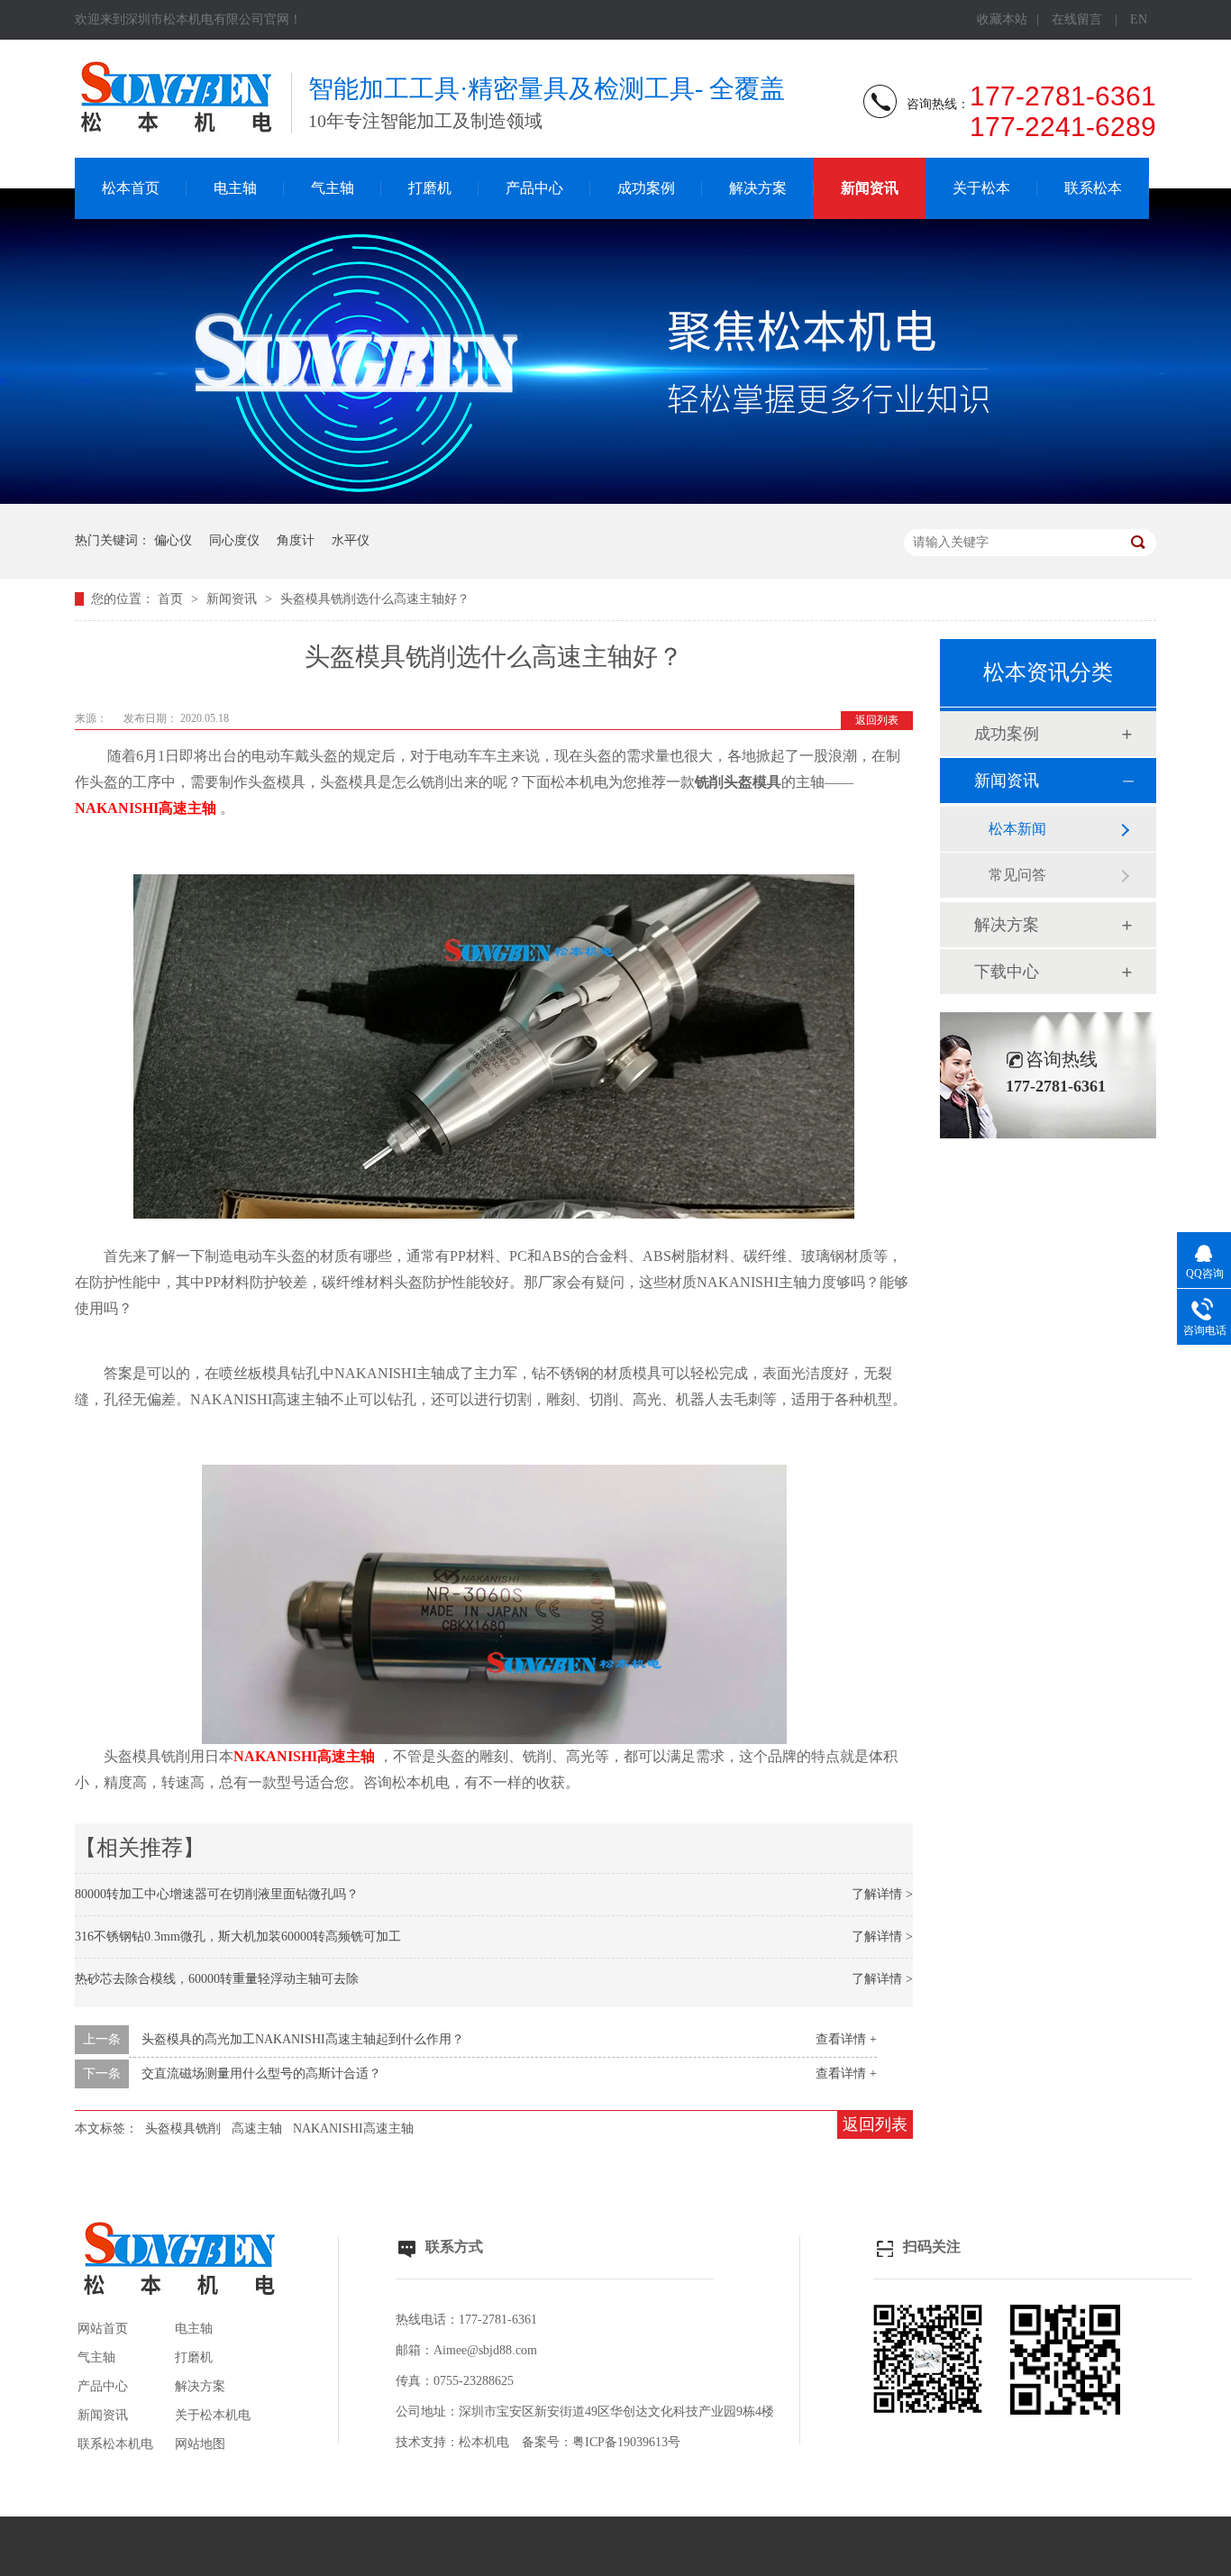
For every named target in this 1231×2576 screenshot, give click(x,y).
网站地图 (200, 2444)
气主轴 (333, 188)
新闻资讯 (870, 188)
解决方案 (758, 188)
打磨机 (430, 188)
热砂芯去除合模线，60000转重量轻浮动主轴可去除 (217, 1979)
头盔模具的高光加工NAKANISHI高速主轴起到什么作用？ (303, 2039)
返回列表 (877, 720)
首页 (172, 599)
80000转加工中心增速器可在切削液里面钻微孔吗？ (217, 1894)
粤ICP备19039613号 (626, 2442)
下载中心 (1007, 972)
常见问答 (1017, 875)
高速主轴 (257, 2128)
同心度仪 (234, 540)
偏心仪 (173, 540)
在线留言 (1077, 19)
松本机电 (484, 2442)
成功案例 (646, 188)
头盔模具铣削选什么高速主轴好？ (375, 599)
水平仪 (351, 540)
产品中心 (534, 188)
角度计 (296, 540)
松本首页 (131, 188)
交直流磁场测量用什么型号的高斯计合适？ (261, 2074)
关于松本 (981, 188)
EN (1139, 19)
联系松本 (1093, 188)
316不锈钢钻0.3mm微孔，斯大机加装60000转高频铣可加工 (238, 1937)
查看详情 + (846, 2039)
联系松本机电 (115, 2444)
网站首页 (103, 2329)
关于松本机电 (213, 2415)
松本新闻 (1017, 829)
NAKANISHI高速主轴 (353, 2128)
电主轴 (235, 188)
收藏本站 (1002, 19)
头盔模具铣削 (183, 2128)
